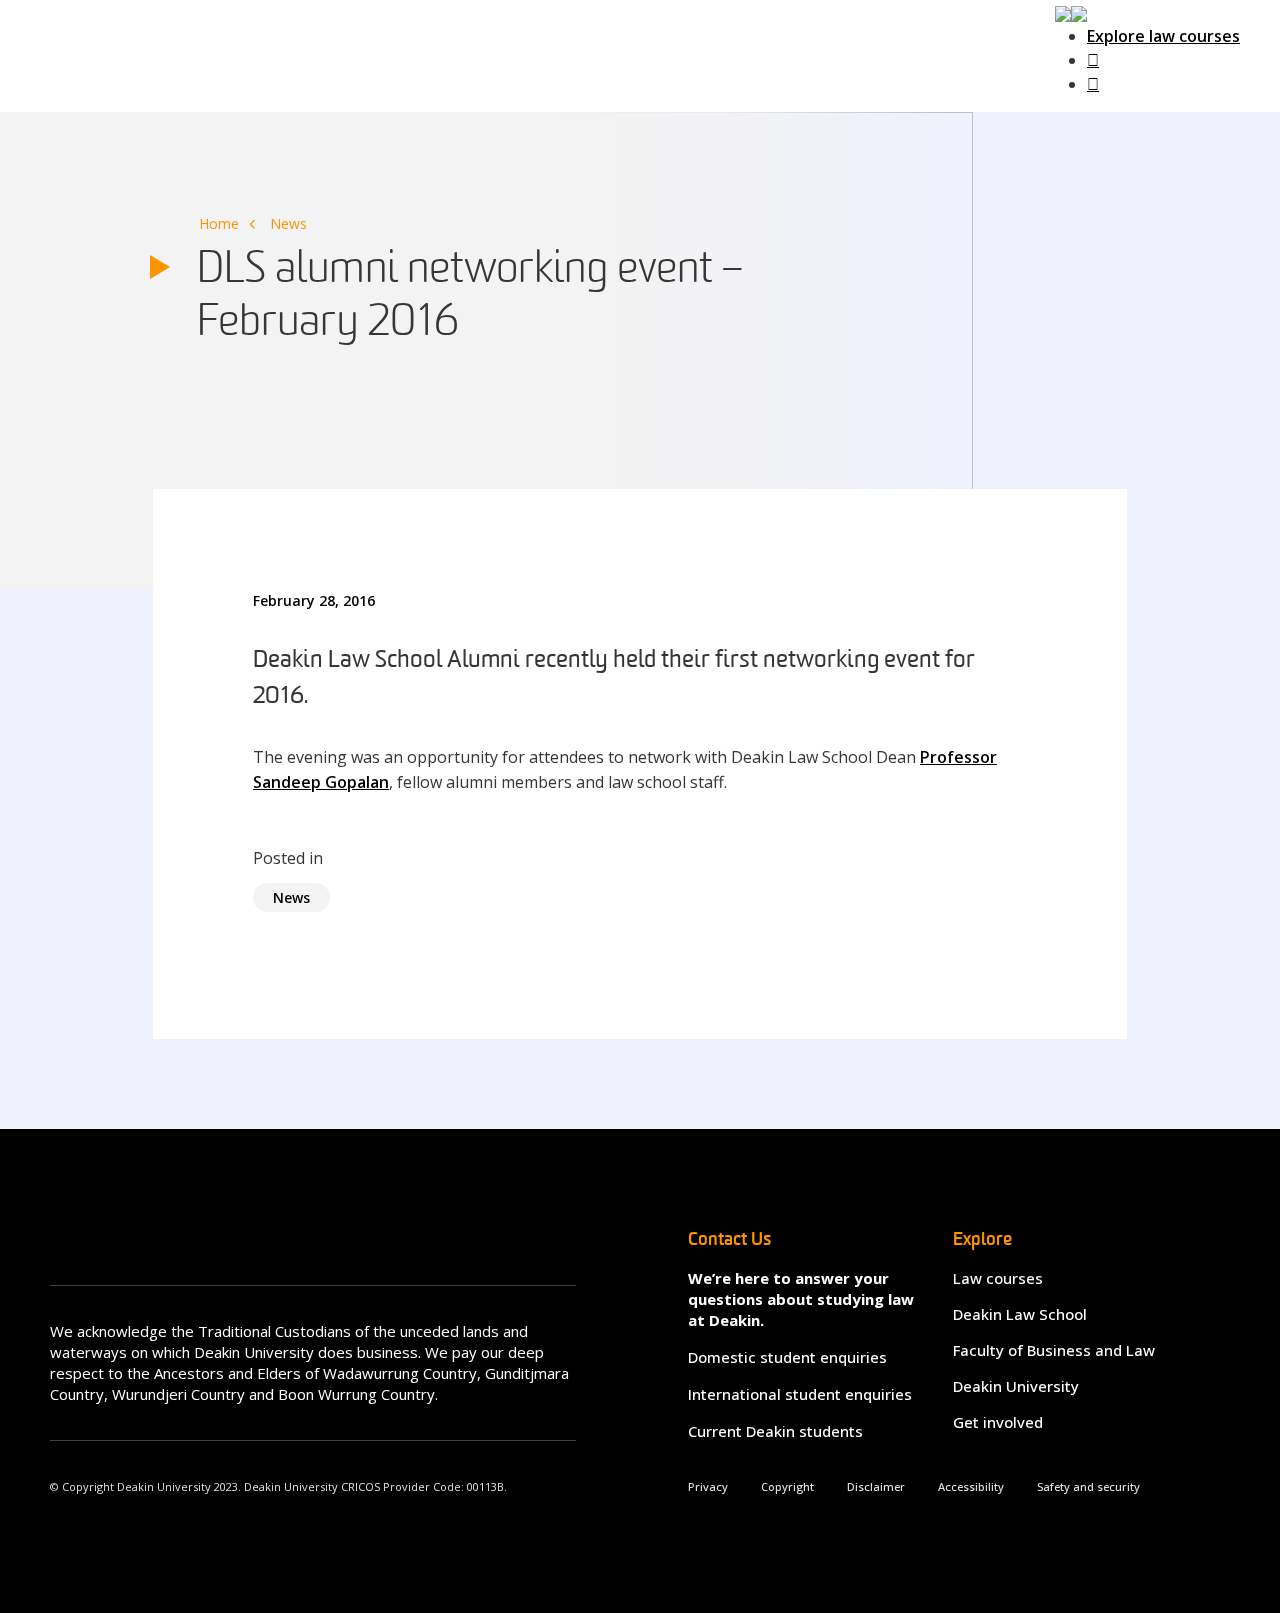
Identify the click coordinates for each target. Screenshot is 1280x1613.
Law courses (998, 1278)
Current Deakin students (775, 1431)
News (288, 223)
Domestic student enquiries (787, 1357)
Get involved (998, 1422)
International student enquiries (800, 1394)
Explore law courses (1163, 36)
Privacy (708, 1486)
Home (219, 223)
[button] (1071, 12)
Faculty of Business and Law (1054, 1350)
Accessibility (971, 1486)
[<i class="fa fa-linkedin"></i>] (1093, 84)
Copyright (787, 1486)
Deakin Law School (1020, 1314)
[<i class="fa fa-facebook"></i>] (1093, 60)
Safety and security (1088, 1486)
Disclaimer (876, 1486)
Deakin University (1016, 1386)
